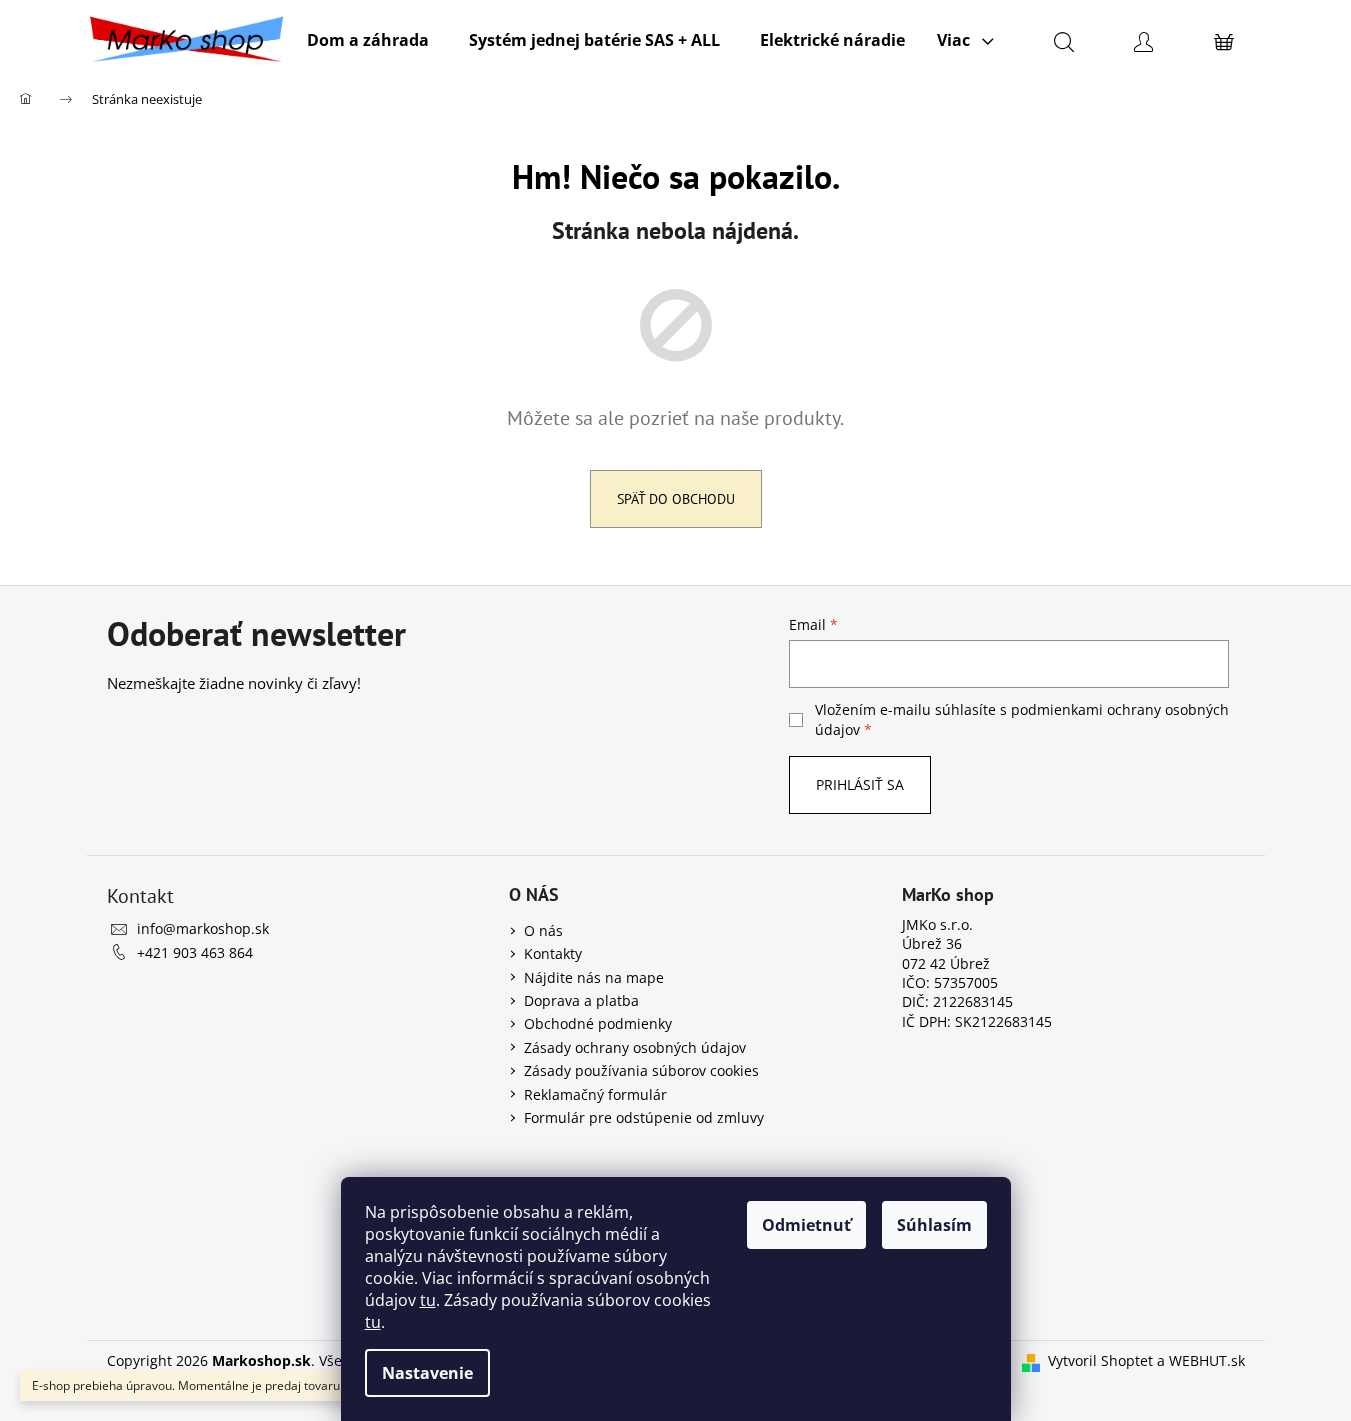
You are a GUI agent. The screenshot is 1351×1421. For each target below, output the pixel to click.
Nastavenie (427, 1373)
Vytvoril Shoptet (1100, 1360)
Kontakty (553, 953)
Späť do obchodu (676, 499)
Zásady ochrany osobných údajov (635, 1047)
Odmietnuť (806, 1225)
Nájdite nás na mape (594, 977)
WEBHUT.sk (1207, 1360)
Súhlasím (934, 1225)
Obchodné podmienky (598, 1023)
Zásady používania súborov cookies (641, 1070)
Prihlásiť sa (860, 784)
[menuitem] (368, 40)
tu (428, 1300)
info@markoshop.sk (203, 928)
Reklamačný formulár (595, 1094)
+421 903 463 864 (195, 952)
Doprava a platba (581, 1000)
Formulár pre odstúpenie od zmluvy (644, 1117)
